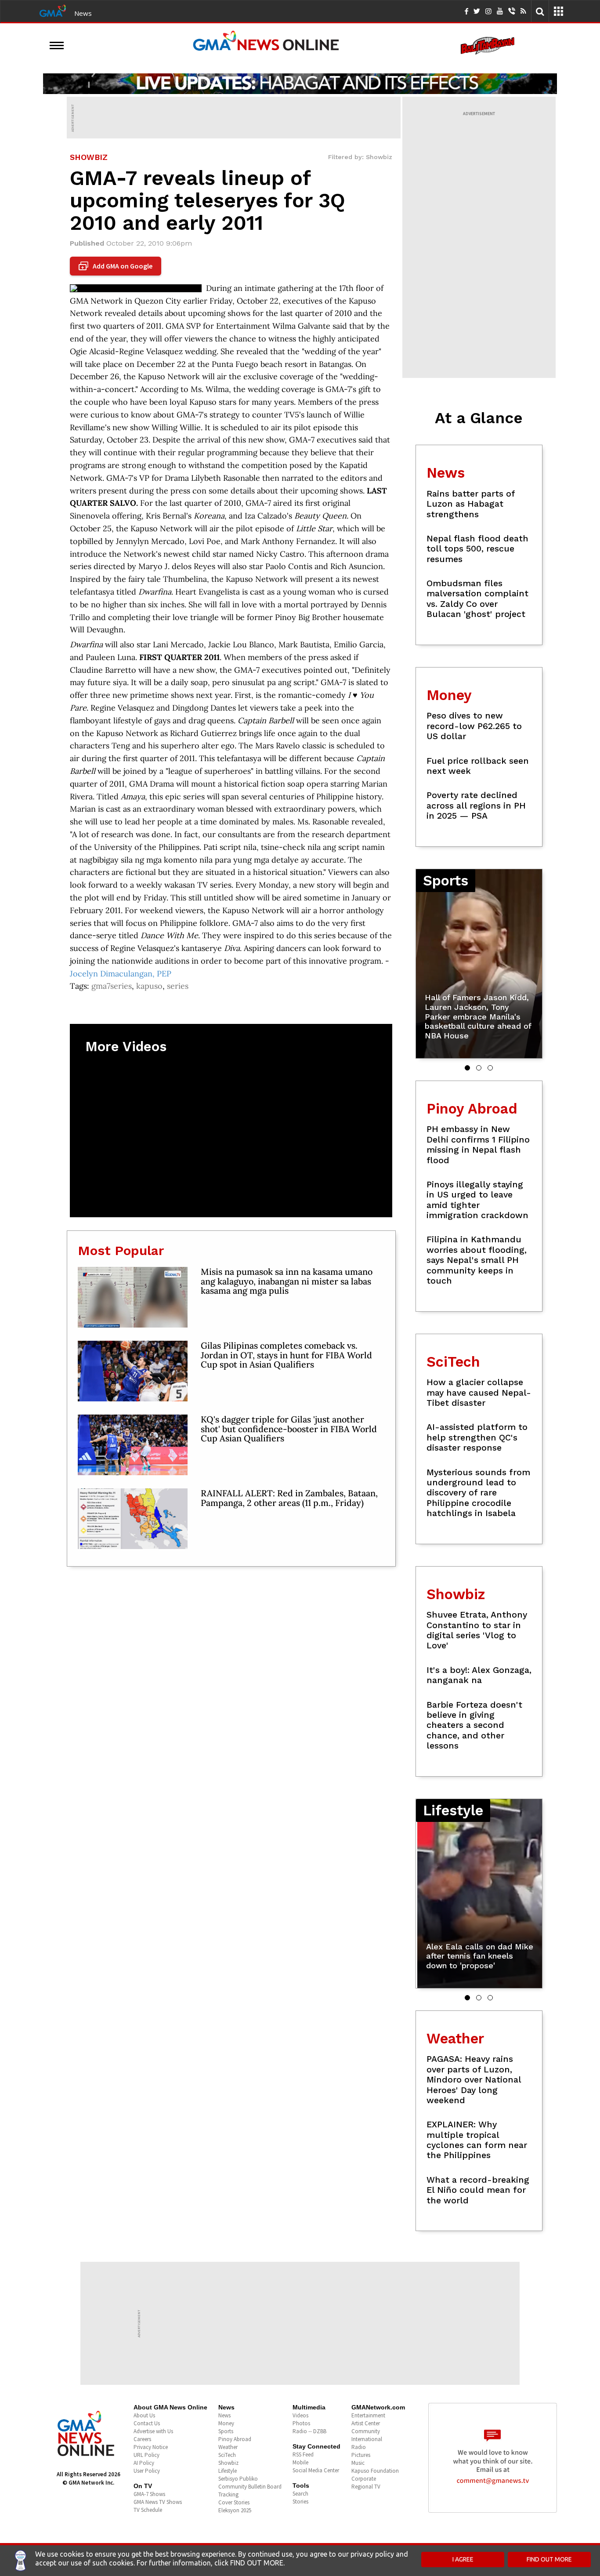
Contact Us (147, 2423)
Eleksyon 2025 (235, 2510)
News (83, 13)
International (367, 2439)
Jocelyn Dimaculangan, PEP (121, 974)
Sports (226, 2431)
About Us (144, 2415)
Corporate (364, 2479)
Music (358, 2463)
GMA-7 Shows (149, 2494)
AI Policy (144, 2463)
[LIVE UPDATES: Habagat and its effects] (300, 83)
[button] (467, 1068)
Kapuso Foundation (375, 2471)
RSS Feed (303, 2454)
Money (226, 2423)
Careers (142, 2439)
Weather (228, 2447)
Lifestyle (228, 2471)
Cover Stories (234, 2502)
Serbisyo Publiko (238, 2479)
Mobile (300, 2462)
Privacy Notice (151, 2447)
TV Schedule (148, 2510)
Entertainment (368, 2415)
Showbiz (228, 2463)
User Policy (147, 2471)
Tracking (228, 2494)
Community (366, 2431)
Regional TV (366, 2487)
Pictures (361, 2455)
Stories (300, 2502)
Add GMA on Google (117, 266)
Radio (359, 2447)
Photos (301, 2423)
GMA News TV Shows (158, 2502)
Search (300, 2494)
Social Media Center (316, 2470)
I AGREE (463, 2559)
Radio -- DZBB (309, 2431)
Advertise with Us (153, 2431)
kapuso (149, 986)
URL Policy (146, 2455)
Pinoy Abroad (235, 2439)
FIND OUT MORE (549, 2559)
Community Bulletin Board (250, 2487)
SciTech (227, 2455)
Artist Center (366, 2423)
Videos (300, 2415)
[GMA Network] (53, 10)
